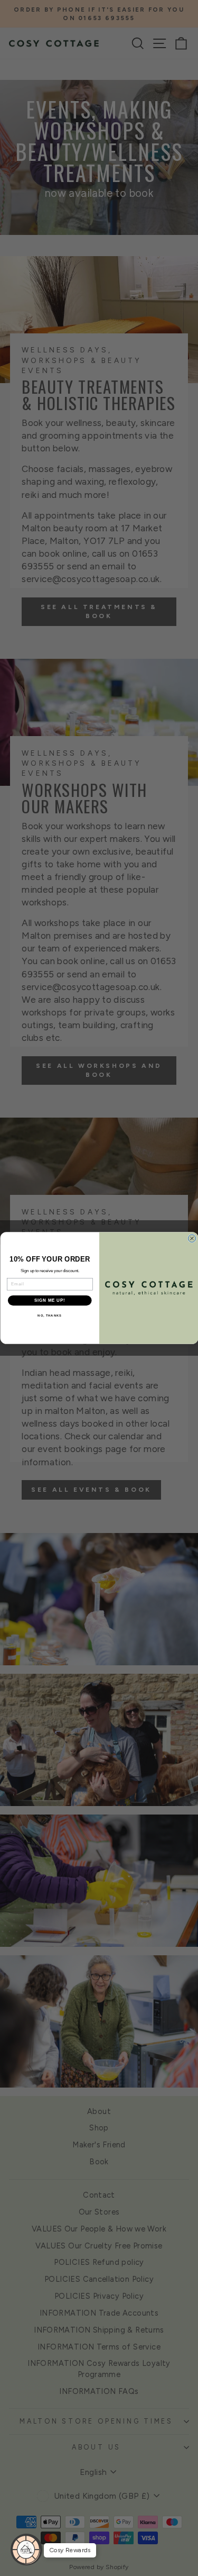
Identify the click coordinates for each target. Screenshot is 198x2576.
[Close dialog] (192, 1238)
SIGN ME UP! (50, 1300)
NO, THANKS (50, 1316)
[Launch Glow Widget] (26, 2550)
